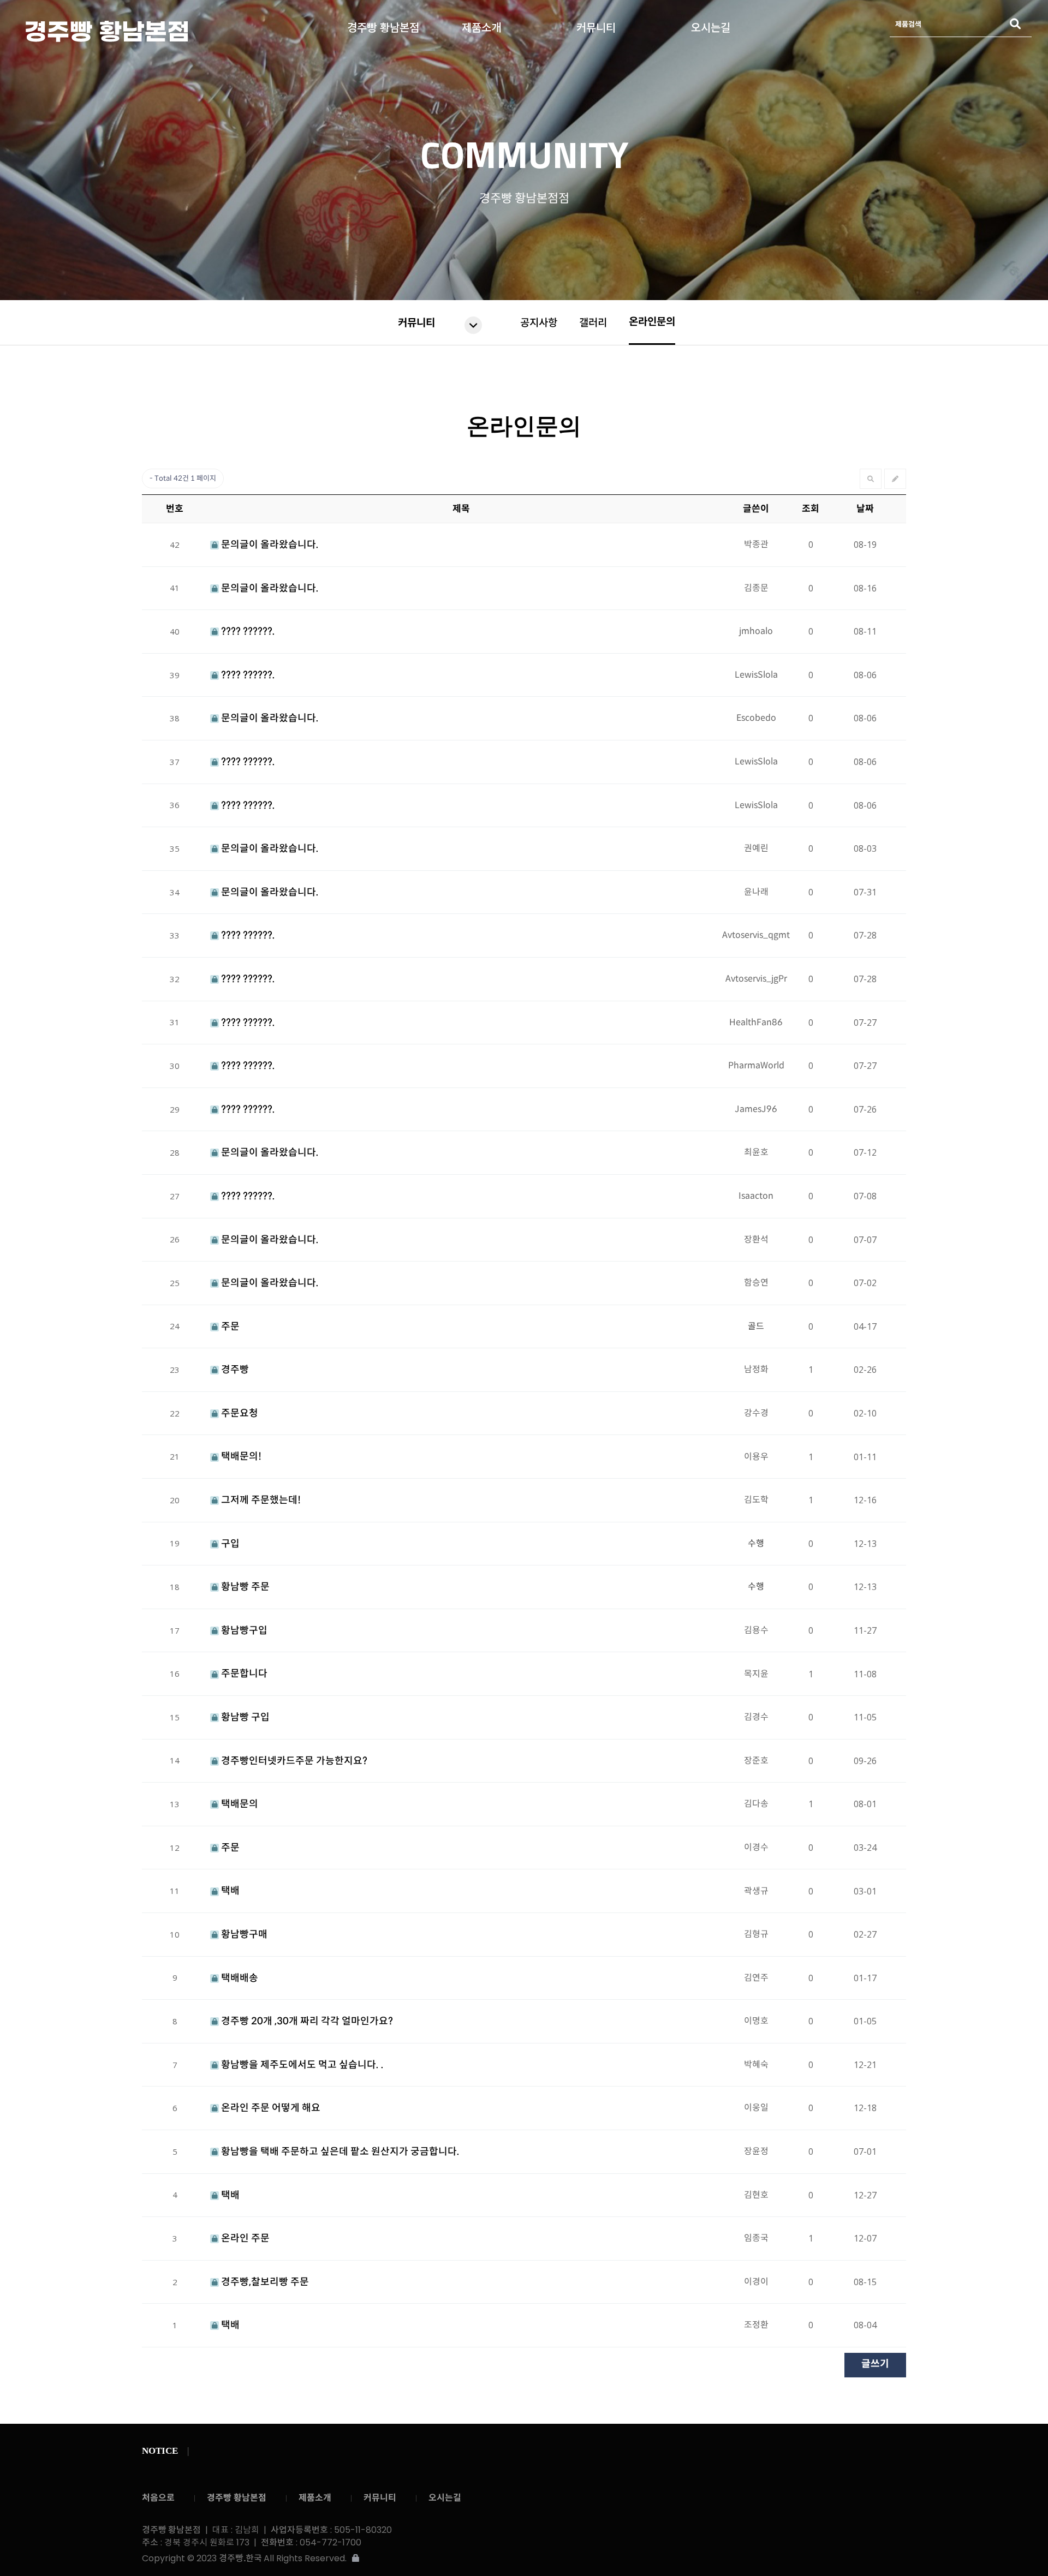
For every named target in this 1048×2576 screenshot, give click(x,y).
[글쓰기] (895, 479)
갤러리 (593, 323)
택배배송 (239, 1978)
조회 (811, 509)
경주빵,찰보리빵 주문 (264, 2282)
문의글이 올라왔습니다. (269, 545)
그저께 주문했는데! (260, 1500)
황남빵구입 (243, 1630)
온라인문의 (652, 322)
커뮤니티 (596, 25)
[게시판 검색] (871, 479)
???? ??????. (247, 631)
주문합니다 (243, 1673)
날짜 (865, 509)
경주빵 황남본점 (139, 31)
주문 (229, 1326)
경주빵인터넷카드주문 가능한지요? (293, 1761)
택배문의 (239, 1804)
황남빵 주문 (244, 1587)
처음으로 (158, 2498)
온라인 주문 (244, 2238)
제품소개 (481, 25)
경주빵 (234, 1370)
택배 (229, 1891)
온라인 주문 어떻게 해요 (270, 2108)
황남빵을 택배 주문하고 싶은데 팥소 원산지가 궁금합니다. (339, 2151)
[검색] (1015, 24)
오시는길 (711, 25)
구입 (229, 1544)
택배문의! (240, 1456)
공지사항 (539, 323)
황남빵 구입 (244, 1717)
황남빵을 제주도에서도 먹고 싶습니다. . (301, 2065)
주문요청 (239, 1413)
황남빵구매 (243, 1934)
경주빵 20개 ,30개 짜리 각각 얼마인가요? (306, 2021)
